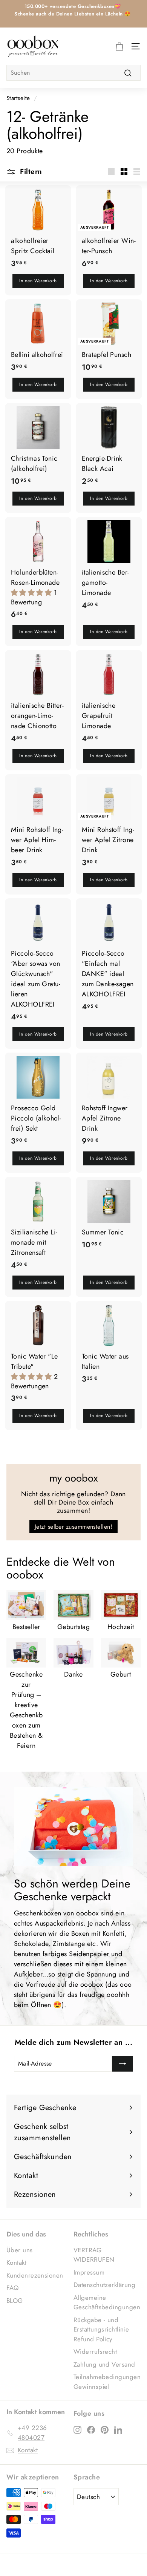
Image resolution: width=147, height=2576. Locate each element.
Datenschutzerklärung (104, 2285)
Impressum (89, 2272)
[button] (32, 593)
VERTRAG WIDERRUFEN (94, 2255)
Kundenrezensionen (35, 2275)
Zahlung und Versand (104, 2364)
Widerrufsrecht (95, 2352)
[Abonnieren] (122, 2064)
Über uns (20, 2250)
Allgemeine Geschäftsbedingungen (107, 2302)
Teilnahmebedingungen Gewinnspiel (107, 2382)
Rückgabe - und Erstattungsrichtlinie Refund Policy (101, 2329)
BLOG (15, 2301)
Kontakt (16, 2262)
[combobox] (73, 73)
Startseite (18, 98)
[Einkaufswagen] (119, 46)
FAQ (12, 2288)
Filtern (30, 171)
